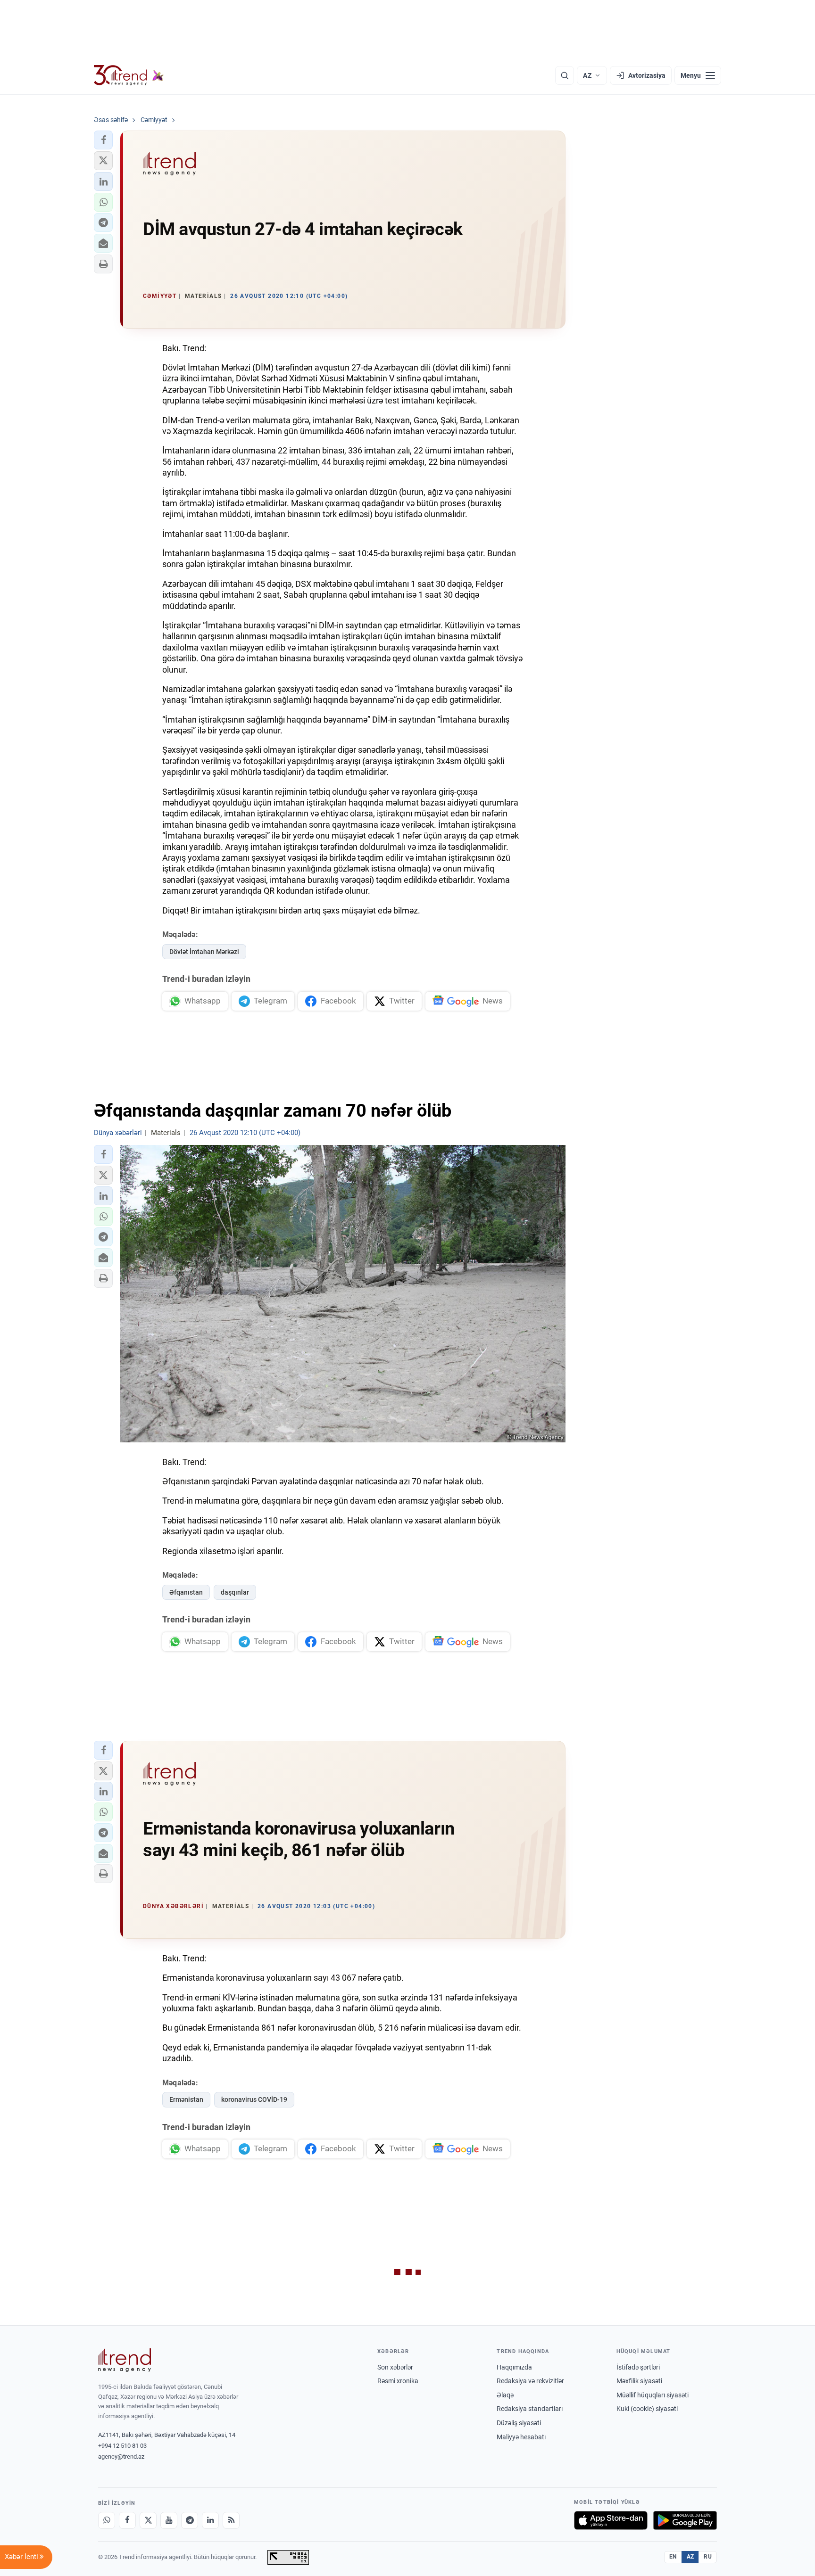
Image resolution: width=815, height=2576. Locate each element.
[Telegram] (190, 2520)
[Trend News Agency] (125, 2360)
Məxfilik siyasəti (639, 2381)
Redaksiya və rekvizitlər (530, 2381)
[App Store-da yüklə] (611, 2520)
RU (708, 2557)
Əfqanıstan (186, 1592)
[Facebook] (127, 2520)
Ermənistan (186, 2099)
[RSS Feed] (231, 2520)
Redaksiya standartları (530, 2409)
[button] (103, 140)
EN (673, 2557)
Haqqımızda (514, 2367)
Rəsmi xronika (398, 2381)
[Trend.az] (129, 75)
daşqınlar (235, 1592)
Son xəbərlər (395, 2367)
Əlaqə (505, 2395)
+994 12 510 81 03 (122, 2446)
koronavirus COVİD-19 (254, 2099)
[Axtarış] (565, 75)
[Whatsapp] (107, 2520)
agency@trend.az (121, 2457)
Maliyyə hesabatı (521, 2437)
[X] (148, 2520)
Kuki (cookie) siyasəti (647, 2409)
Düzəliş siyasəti (519, 2423)
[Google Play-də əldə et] (685, 2520)
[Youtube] (169, 2520)
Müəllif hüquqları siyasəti (653, 2395)
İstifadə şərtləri (638, 2367)
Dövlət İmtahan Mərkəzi (204, 952)
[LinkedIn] (210, 2520)
